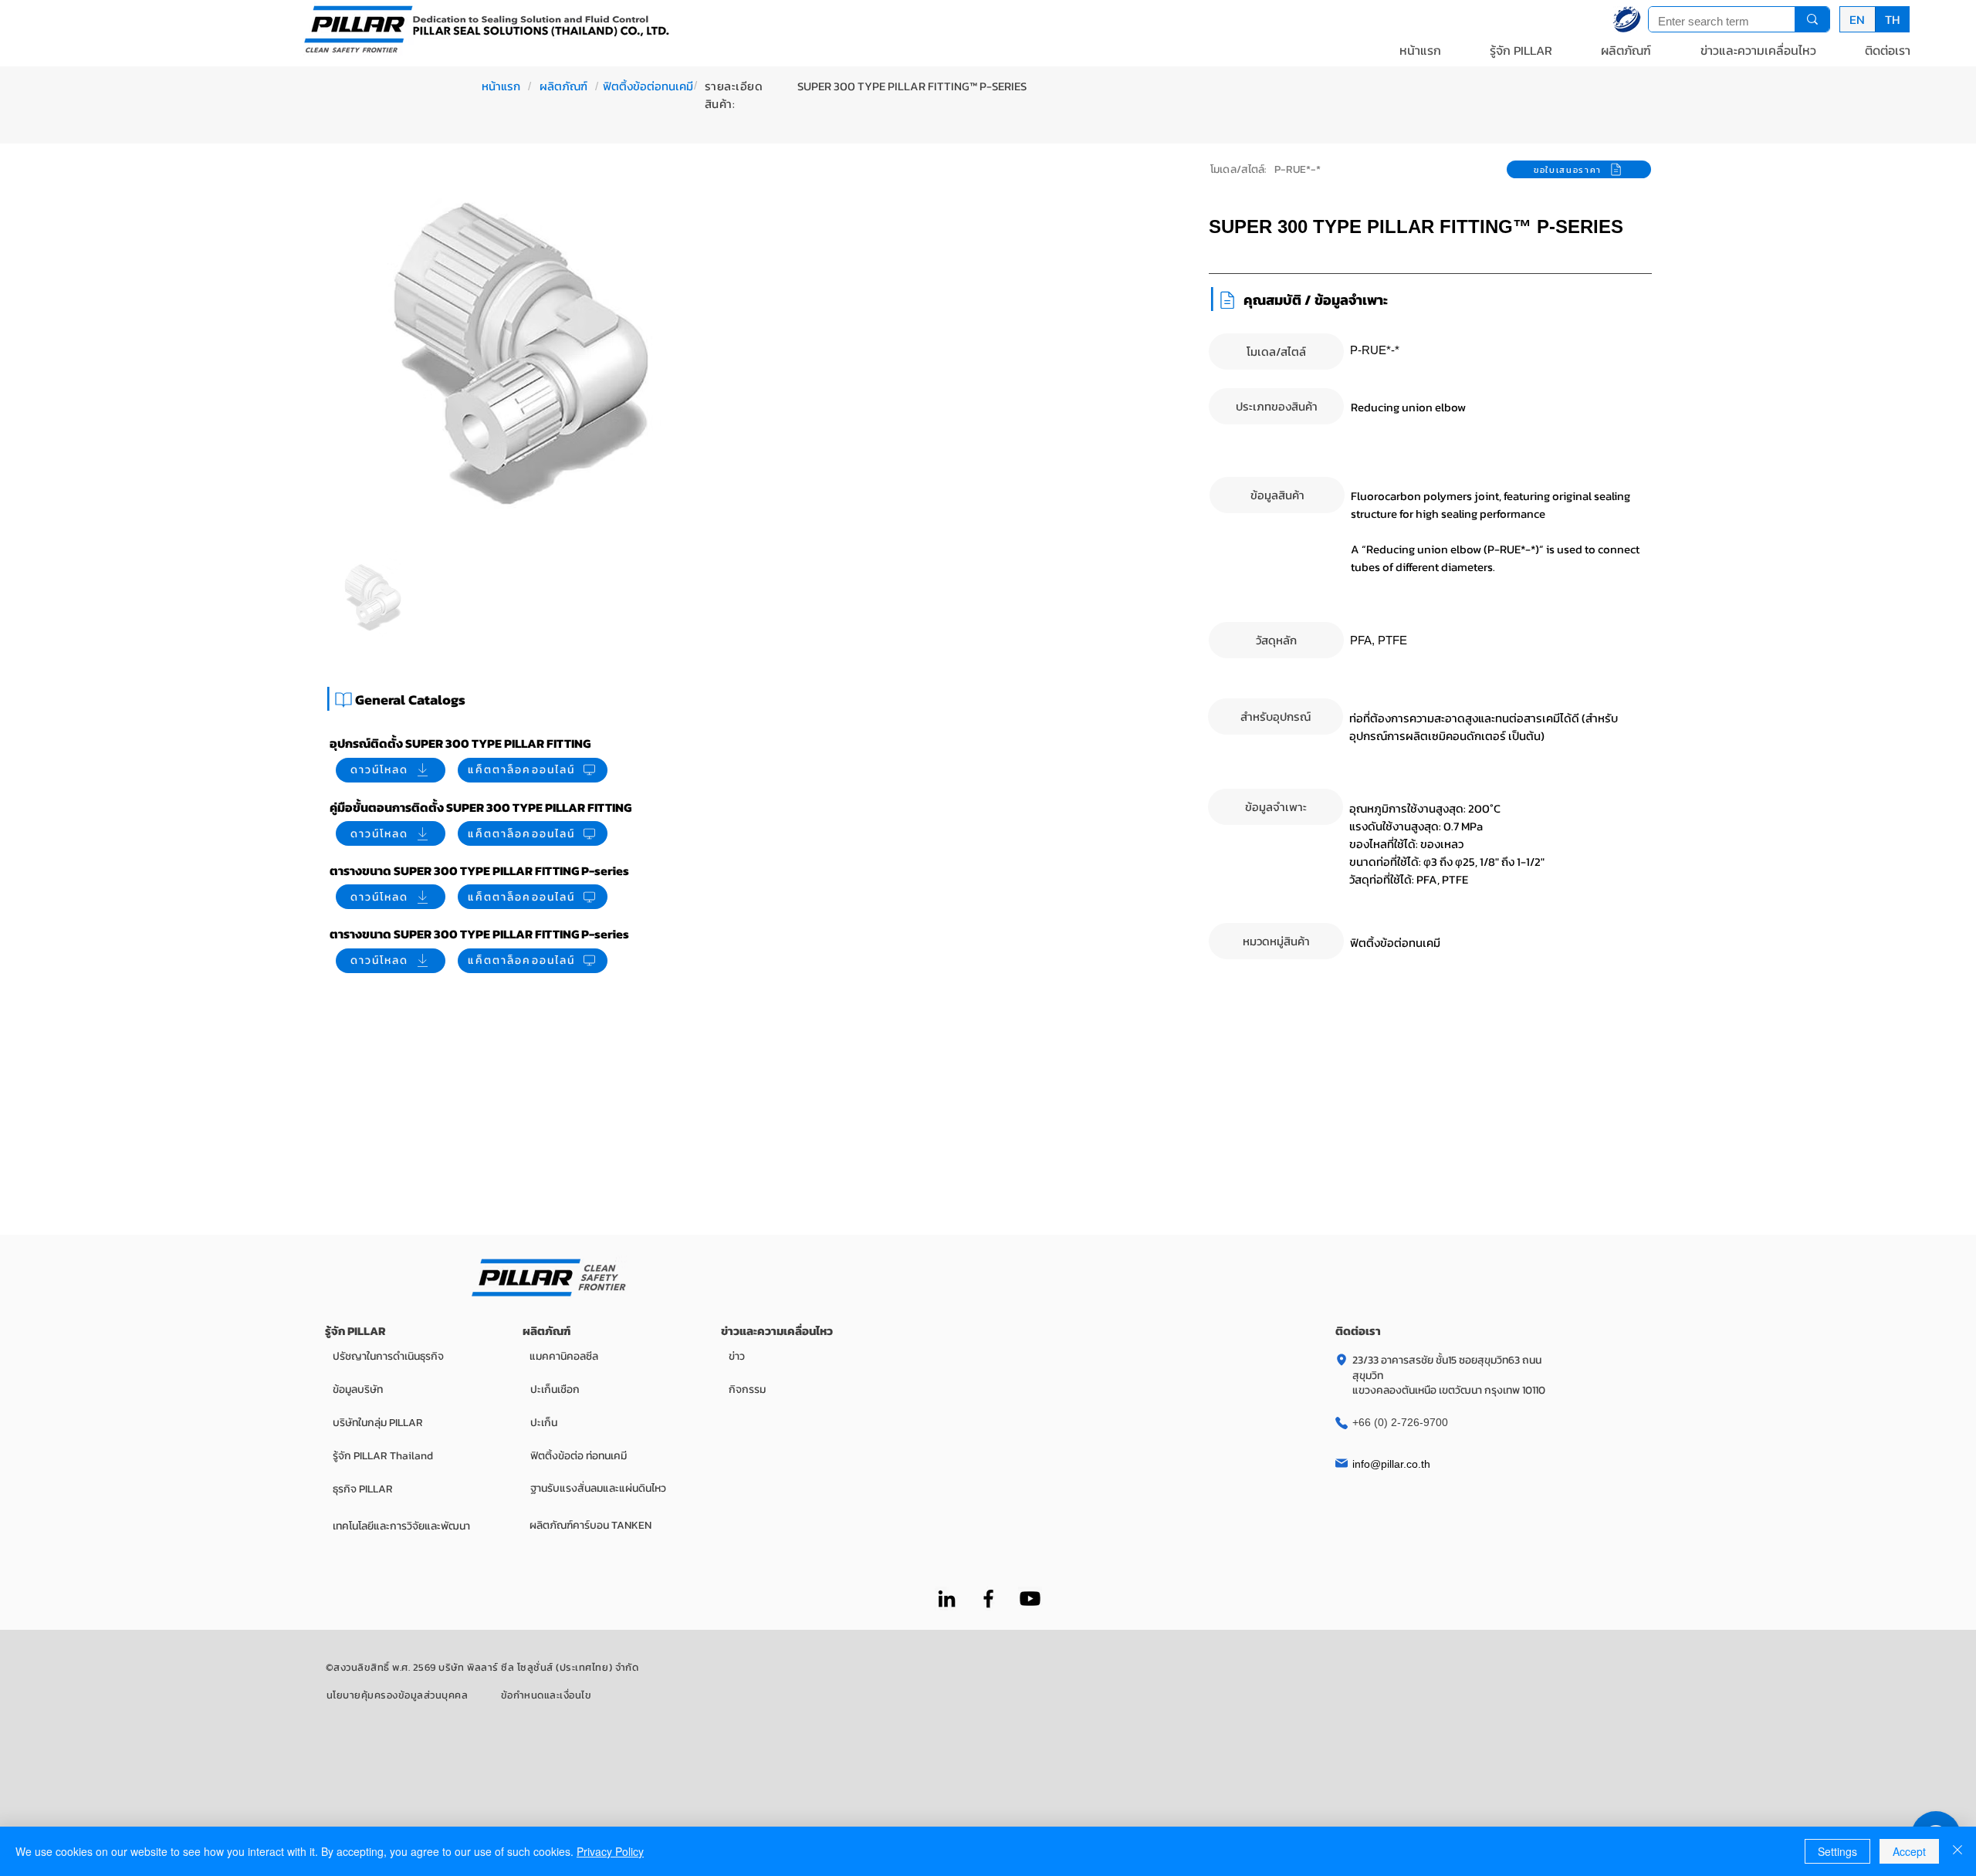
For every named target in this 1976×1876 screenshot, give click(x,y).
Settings (1837, 1851)
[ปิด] (1957, 1851)
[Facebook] (988, 1599)
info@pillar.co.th (1391, 1464)
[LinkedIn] (947, 1599)
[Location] (1342, 1360)
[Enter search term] (1812, 19)
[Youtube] (1030, 1599)
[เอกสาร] (343, 700)
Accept (1909, 1851)
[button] (1521, 50)
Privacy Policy (610, 1851)
